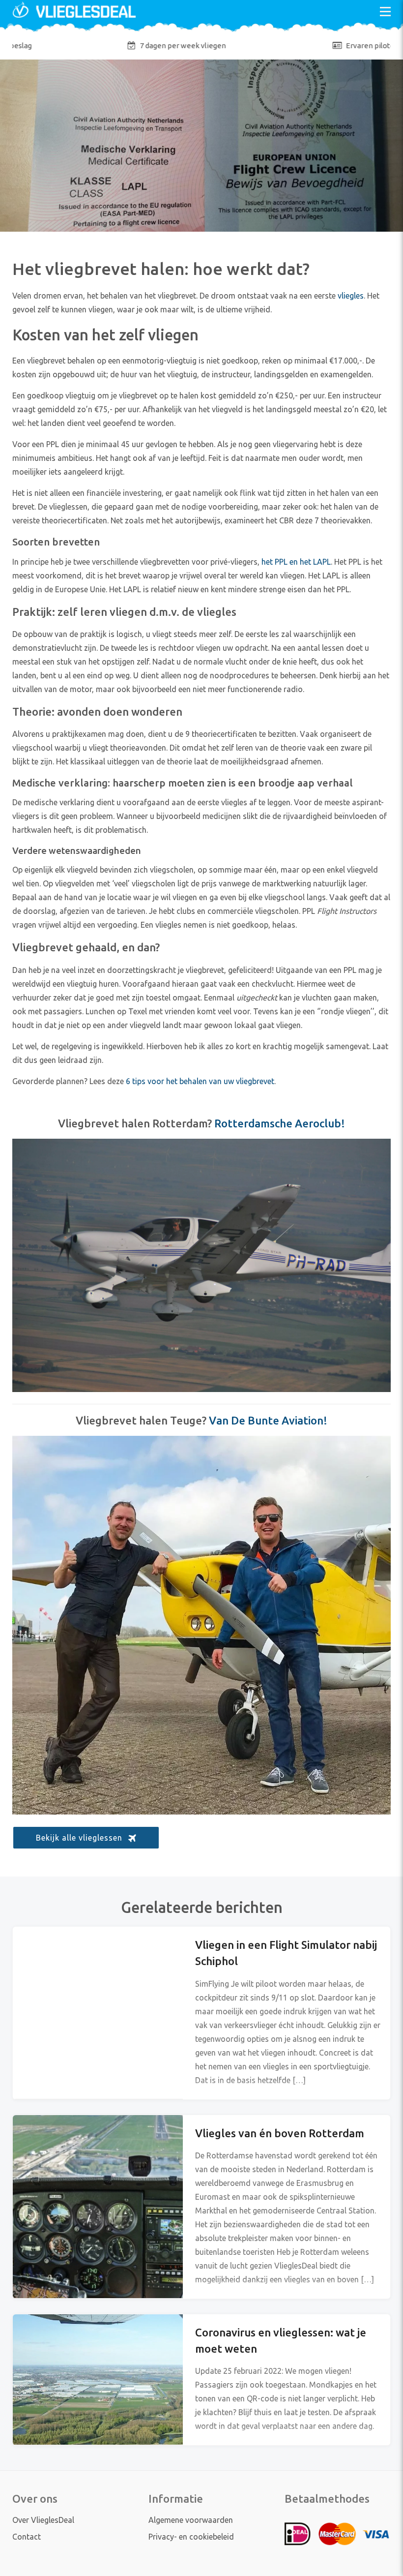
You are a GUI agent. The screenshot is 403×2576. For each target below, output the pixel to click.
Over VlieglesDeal (43, 2520)
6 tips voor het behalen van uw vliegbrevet (200, 1081)
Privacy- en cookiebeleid (191, 2537)
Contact (27, 2537)
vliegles (351, 296)
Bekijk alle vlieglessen (79, 1838)
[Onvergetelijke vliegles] (74, 19)
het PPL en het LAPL (296, 562)
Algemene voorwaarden (191, 2520)
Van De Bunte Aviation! (268, 1420)
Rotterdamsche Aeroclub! (280, 1123)
